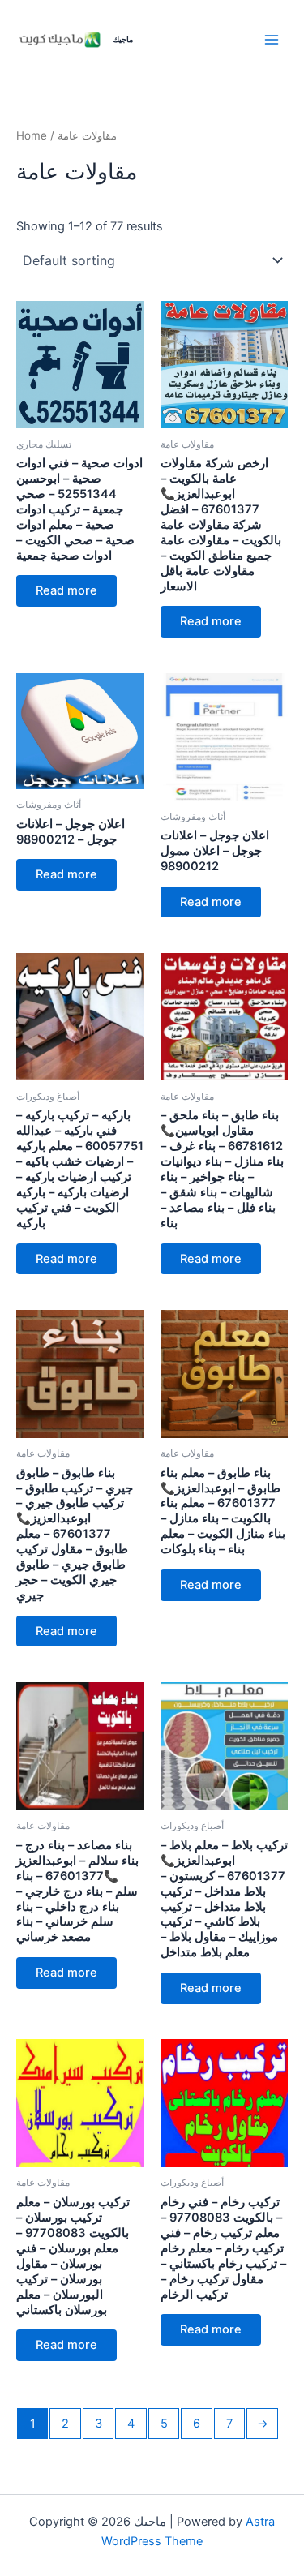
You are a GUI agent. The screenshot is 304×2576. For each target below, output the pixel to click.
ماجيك (123, 39)
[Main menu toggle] (272, 39)
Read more (66, 590)
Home (32, 135)
